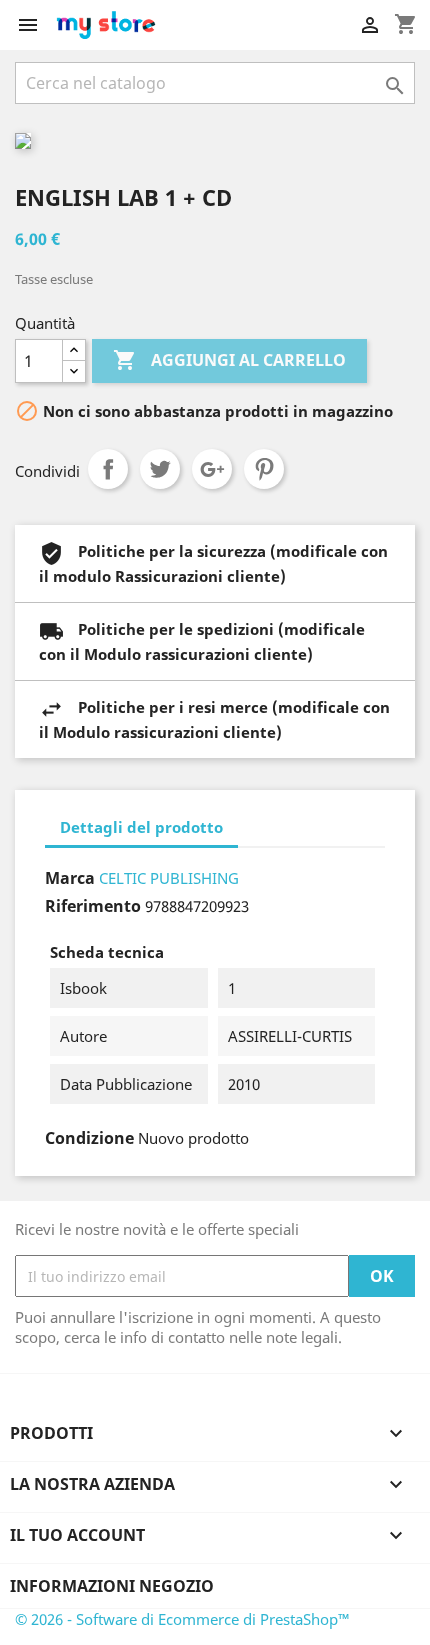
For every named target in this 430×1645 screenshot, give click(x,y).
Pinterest (264, 469)
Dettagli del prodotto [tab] (141, 827)
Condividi (108, 469)
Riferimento (93, 906)
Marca (70, 878)
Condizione (89, 1138)
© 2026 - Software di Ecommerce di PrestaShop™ (182, 1619)
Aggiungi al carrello (229, 360)
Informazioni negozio (112, 1586)
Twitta (160, 469)
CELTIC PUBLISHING (169, 878)
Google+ (212, 469)
